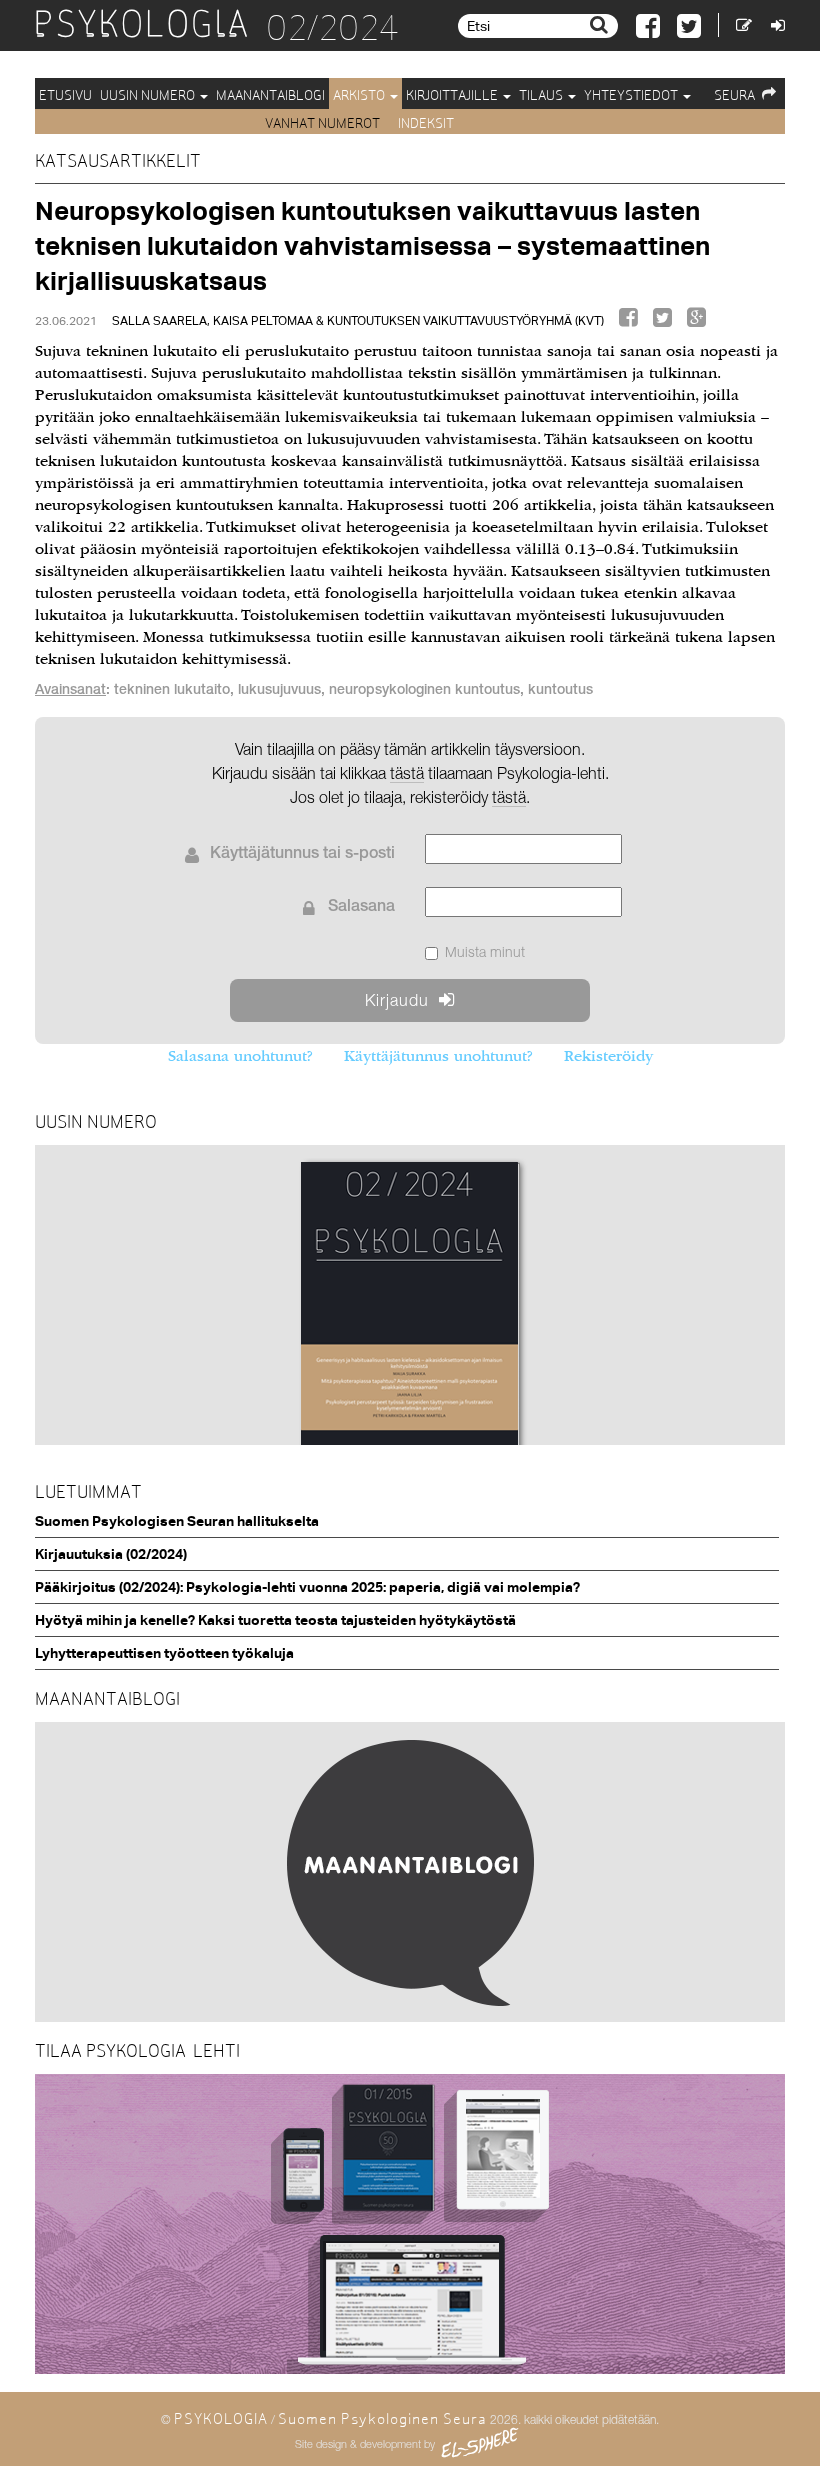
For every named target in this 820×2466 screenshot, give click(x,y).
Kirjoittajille (453, 95)
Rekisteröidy (608, 1056)
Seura (734, 95)
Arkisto (360, 95)
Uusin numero (149, 95)
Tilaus (542, 95)
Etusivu (65, 95)
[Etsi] (601, 25)
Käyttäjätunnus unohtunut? (438, 1056)
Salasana (361, 908)
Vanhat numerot (324, 123)
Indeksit (426, 123)
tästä (509, 797)
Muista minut (485, 951)
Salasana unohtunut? (240, 1056)
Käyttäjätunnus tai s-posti (302, 855)
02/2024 (332, 28)
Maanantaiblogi (270, 95)
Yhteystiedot (632, 95)
